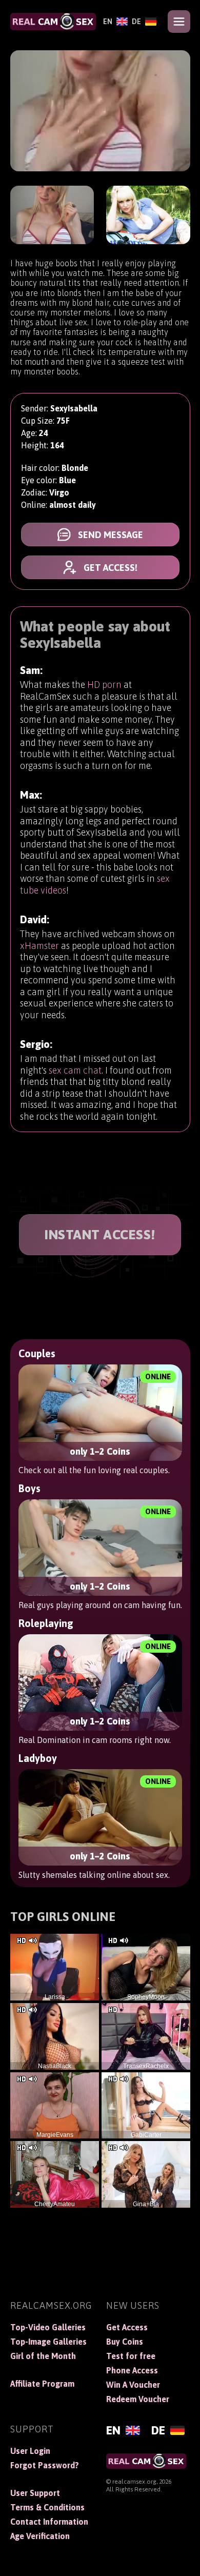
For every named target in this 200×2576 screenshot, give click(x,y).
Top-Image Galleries (48, 2342)
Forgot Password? (45, 2465)
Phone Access (132, 2370)
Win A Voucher (133, 2385)
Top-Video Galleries (48, 2327)
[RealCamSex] (53, 22)
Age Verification (40, 2536)
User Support (35, 2493)
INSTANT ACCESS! (100, 1235)
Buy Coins (125, 2342)
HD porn (104, 685)
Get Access (127, 2327)
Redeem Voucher (138, 2399)
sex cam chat (75, 1070)
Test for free (131, 2356)
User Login (30, 2451)
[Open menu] (179, 22)
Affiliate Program (42, 2384)
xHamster (39, 946)
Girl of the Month (43, 2356)
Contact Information (49, 2522)
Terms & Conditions (47, 2507)
